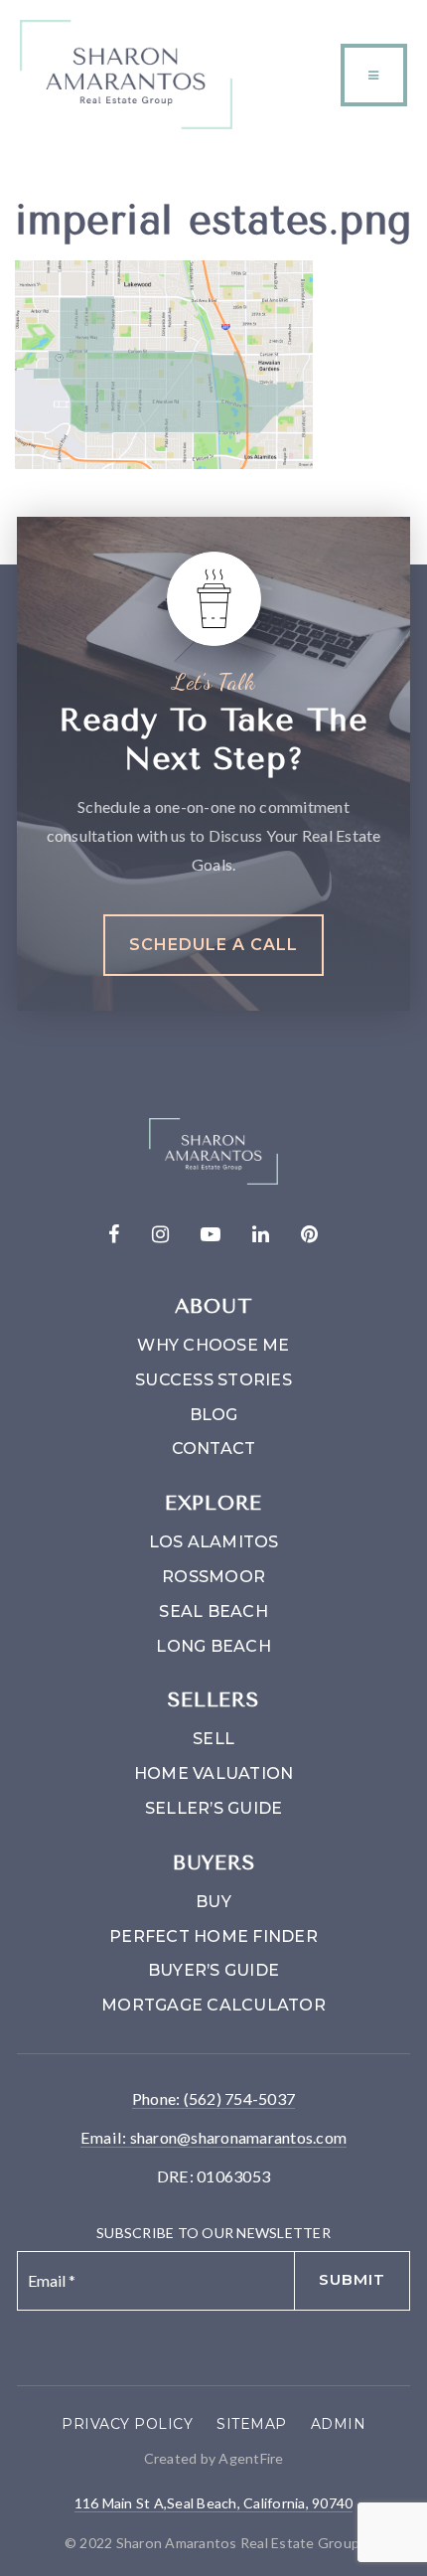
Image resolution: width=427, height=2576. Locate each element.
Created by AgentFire (214, 2458)
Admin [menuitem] (339, 2424)
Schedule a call (213, 945)
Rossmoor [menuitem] (213, 1577)
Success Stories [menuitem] (213, 1380)
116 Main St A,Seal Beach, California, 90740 (214, 2503)
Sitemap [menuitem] (252, 2424)
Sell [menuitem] (213, 1739)
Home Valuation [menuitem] (214, 1773)
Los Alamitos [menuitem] (214, 1542)
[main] (213, 309)
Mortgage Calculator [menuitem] (213, 2005)
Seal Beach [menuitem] (213, 1611)
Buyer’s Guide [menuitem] (213, 1970)
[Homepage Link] (126, 72)
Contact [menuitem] (214, 1449)
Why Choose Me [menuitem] (213, 1345)
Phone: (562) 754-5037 (213, 2098)
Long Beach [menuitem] (213, 1646)
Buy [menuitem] (213, 1902)
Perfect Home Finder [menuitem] (213, 1936)
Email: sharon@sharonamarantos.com (213, 2137)
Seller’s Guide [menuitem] (214, 1808)
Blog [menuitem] (214, 1415)
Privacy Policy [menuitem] (127, 2424)
